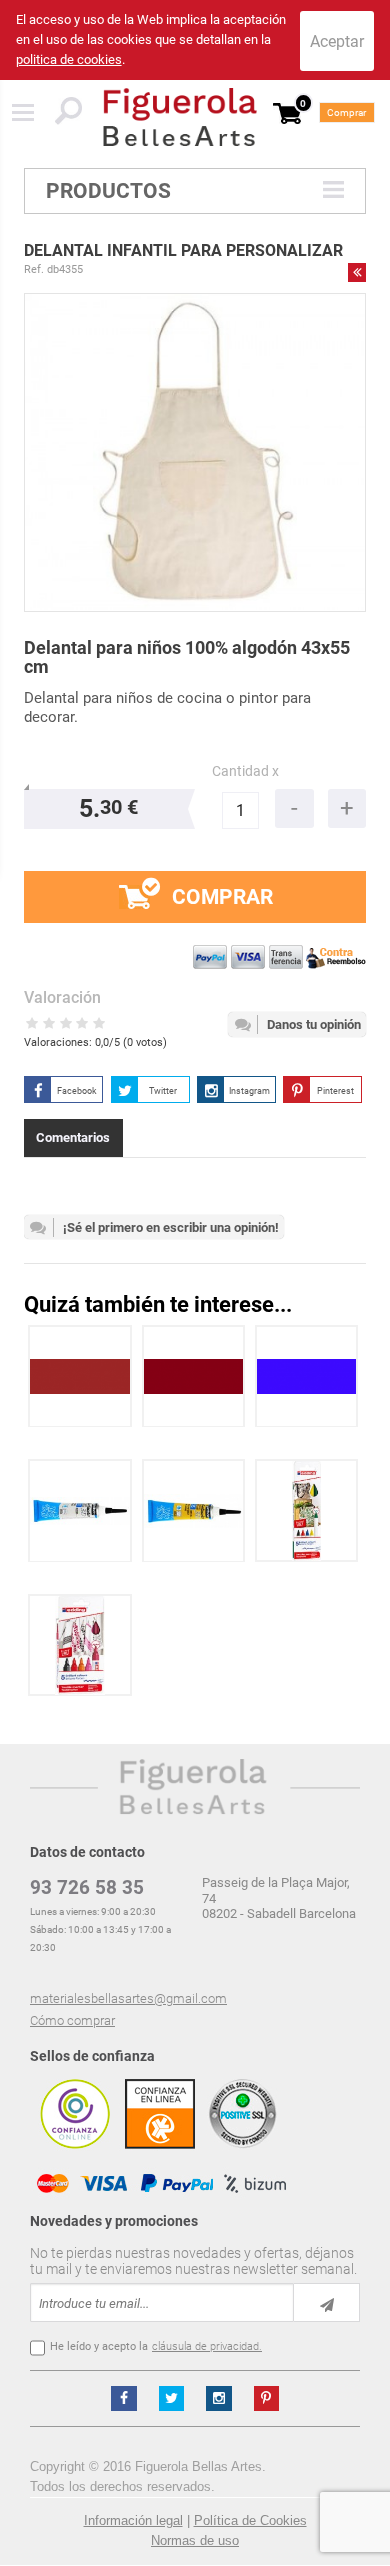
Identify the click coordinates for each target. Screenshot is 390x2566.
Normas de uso (195, 2540)
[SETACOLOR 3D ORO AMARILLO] (194, 1510)
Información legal (133, 2520)
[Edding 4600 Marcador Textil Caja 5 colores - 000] (307, 1510)
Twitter (163, 1091)
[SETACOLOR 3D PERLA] (80, 1510)
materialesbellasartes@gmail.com (128, 1998)
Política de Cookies (250, 2520)
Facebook (77, 1091)
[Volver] (357, 272)
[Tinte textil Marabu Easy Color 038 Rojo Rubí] (80, 1376)
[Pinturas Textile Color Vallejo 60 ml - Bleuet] (307, 1376)
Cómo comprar (72, 2020)
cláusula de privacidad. (207, 2346)
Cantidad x (245, 771)
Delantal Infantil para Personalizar (183, 250)
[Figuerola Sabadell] (180, 117)
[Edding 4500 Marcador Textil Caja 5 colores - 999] (80, 1645)
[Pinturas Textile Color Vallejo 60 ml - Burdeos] (194, 1376)
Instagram (249, 1091)
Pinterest (335, 1091)
